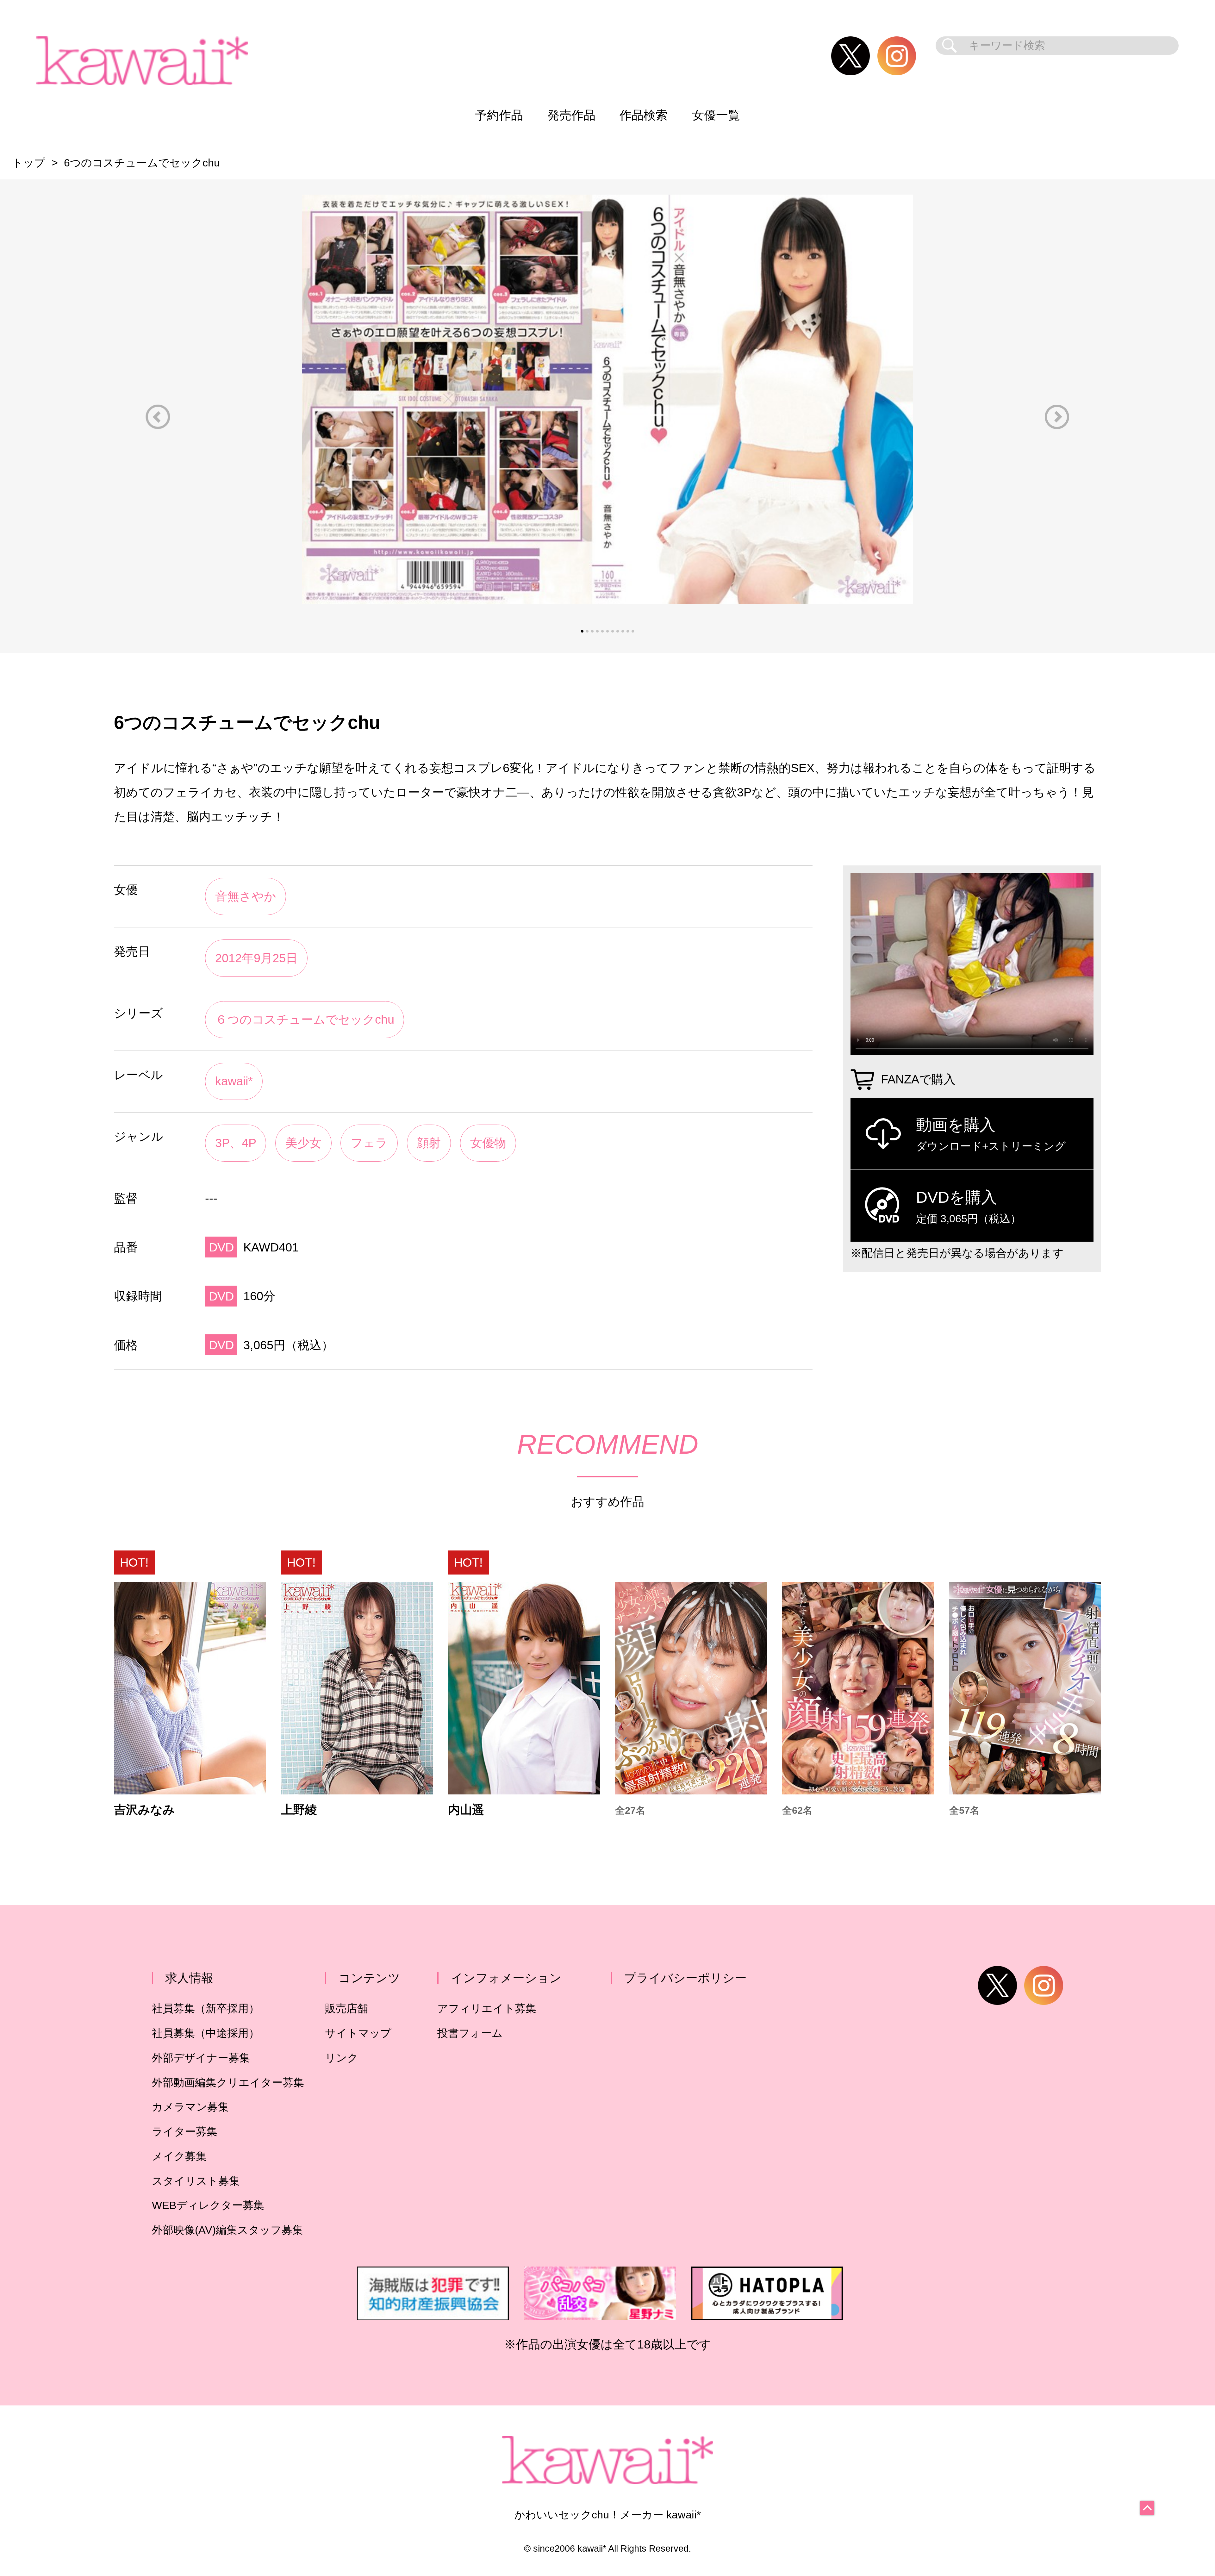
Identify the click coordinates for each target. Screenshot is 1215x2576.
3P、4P (236, 1143)
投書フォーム (470, 2033)
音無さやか (246, 896)
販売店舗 (346, 2008)
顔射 (429, 1143)
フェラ (369, 1143)
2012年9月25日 (256, 958)
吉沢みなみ (144, 1810)
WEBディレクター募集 (208, 2205)
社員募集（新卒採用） (206, 2008)
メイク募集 (179, 2156)
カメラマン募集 (190, 2107)
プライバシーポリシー (685, 1978)
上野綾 (299, 1810)
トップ (29, 163)
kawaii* (234, 1081)
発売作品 (571, 115)
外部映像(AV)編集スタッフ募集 (227, 2230)
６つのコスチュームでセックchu (305, 1019)
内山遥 (466, 1810)
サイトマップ (358, 2033)
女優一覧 (716, 115)
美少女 (303, 1143)
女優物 (488, 1143)
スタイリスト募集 (196, 2181)
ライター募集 (185, 2132)
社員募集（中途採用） (206, 2033)
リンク (342, 2058)
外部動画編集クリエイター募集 (228, 2083)
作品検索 (644, 115)
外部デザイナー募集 (201, 2058)
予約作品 (499, 115)
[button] (158, 417)
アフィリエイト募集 (487, 2008)
